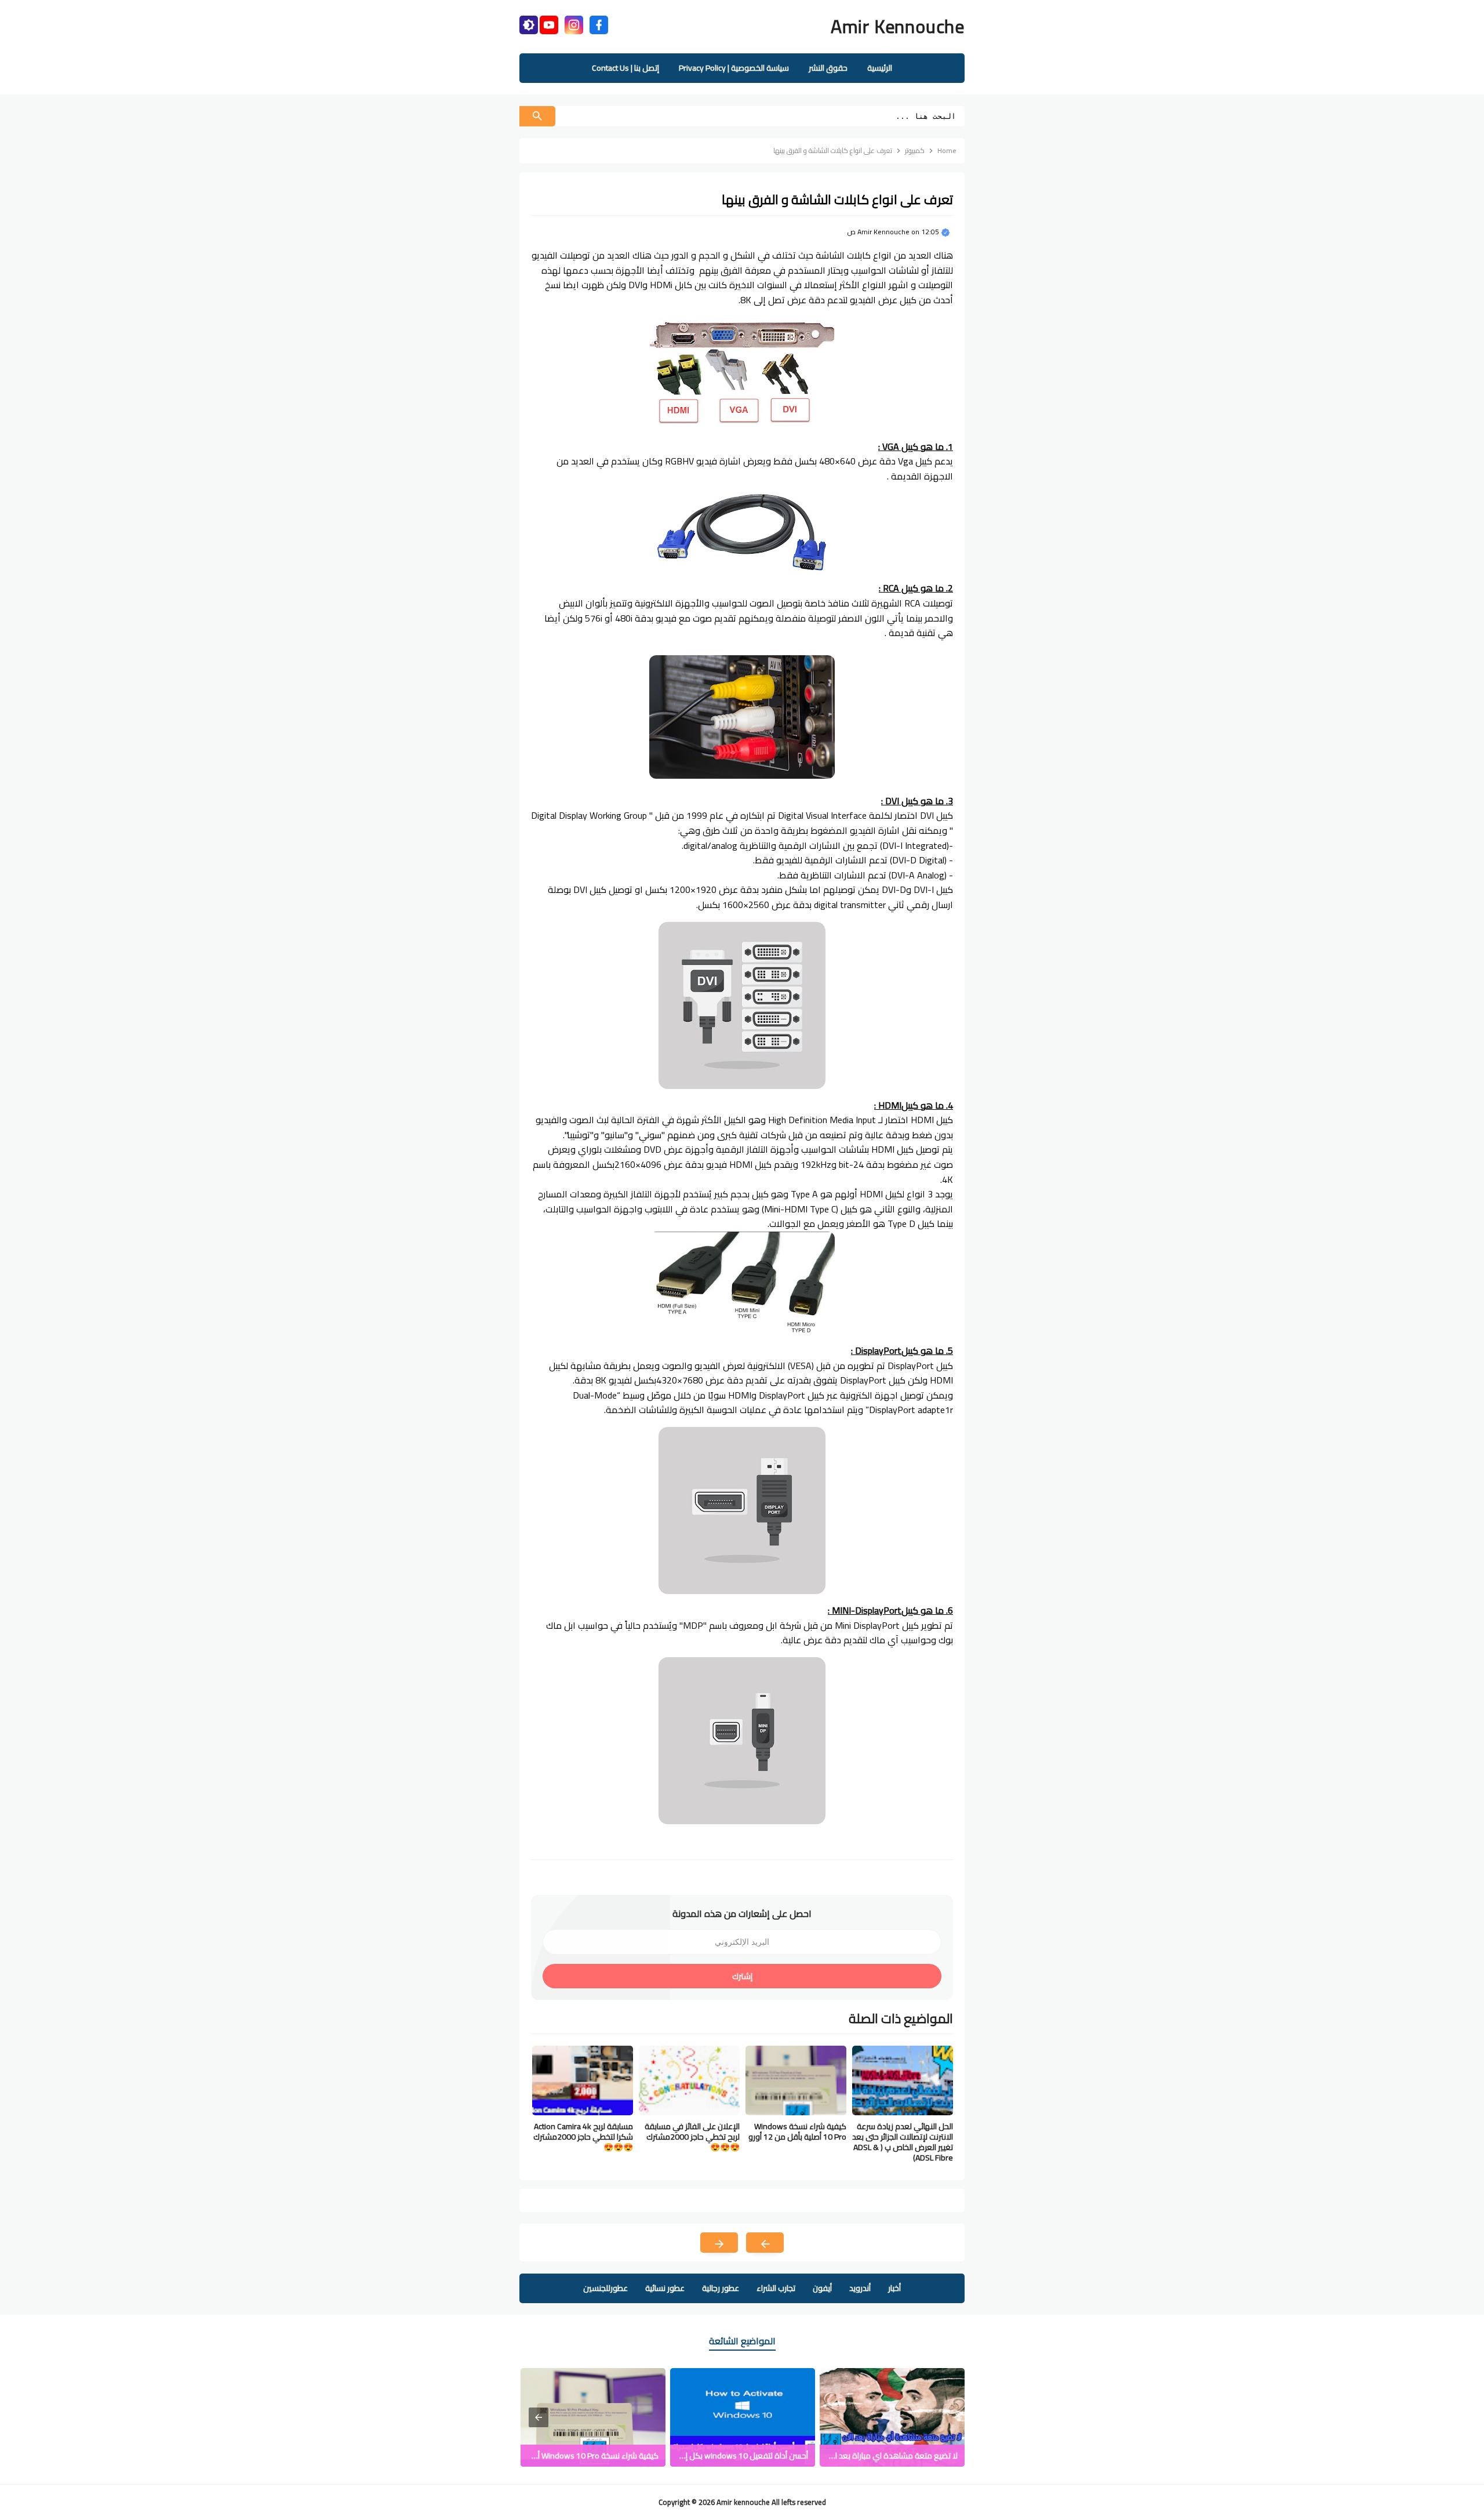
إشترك (742, 1976)
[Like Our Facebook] (599, 23)
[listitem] (892, 2417)
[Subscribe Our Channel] (549, 23)
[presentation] (539, 2417)
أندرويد (860, 2288)
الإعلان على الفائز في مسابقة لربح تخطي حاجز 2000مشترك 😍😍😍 (692, 2137)
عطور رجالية (721, 2288)
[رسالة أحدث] (765, 2243)
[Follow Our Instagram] (574, 23)
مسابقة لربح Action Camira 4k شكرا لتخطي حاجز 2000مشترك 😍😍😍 (583, 2137)
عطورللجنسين (605, 2288)
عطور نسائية (665, 2288)
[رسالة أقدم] (719, 2243)
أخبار (894, 2288)
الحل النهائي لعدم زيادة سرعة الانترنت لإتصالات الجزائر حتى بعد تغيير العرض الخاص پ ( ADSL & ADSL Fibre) (903, 2142)
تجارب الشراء (776, 2288)
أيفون (822, 2288)
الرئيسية (880, 68)
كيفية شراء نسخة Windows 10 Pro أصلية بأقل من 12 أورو (797, 2132)
